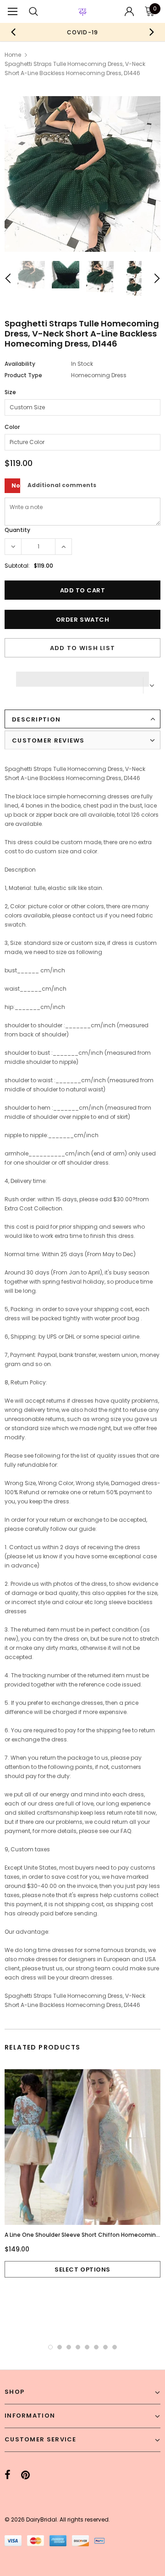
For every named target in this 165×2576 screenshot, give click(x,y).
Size (10, 392)
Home (13, 55)
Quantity (17, 530)
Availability (20, 364)
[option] (82, 32)
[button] (82, 677)
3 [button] (69, 2347)
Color (12, 427)
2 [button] (60, 2347)
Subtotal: (17, 566)
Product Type (23, 375)
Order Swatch (82, 620)
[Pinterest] (25, 2475)
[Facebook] (8, 2475)
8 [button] (115, 2347)
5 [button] (87, 2347)
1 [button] (50, 2347)
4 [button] (78, 2347)
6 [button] (96, 2347)
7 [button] (105, 2347)
